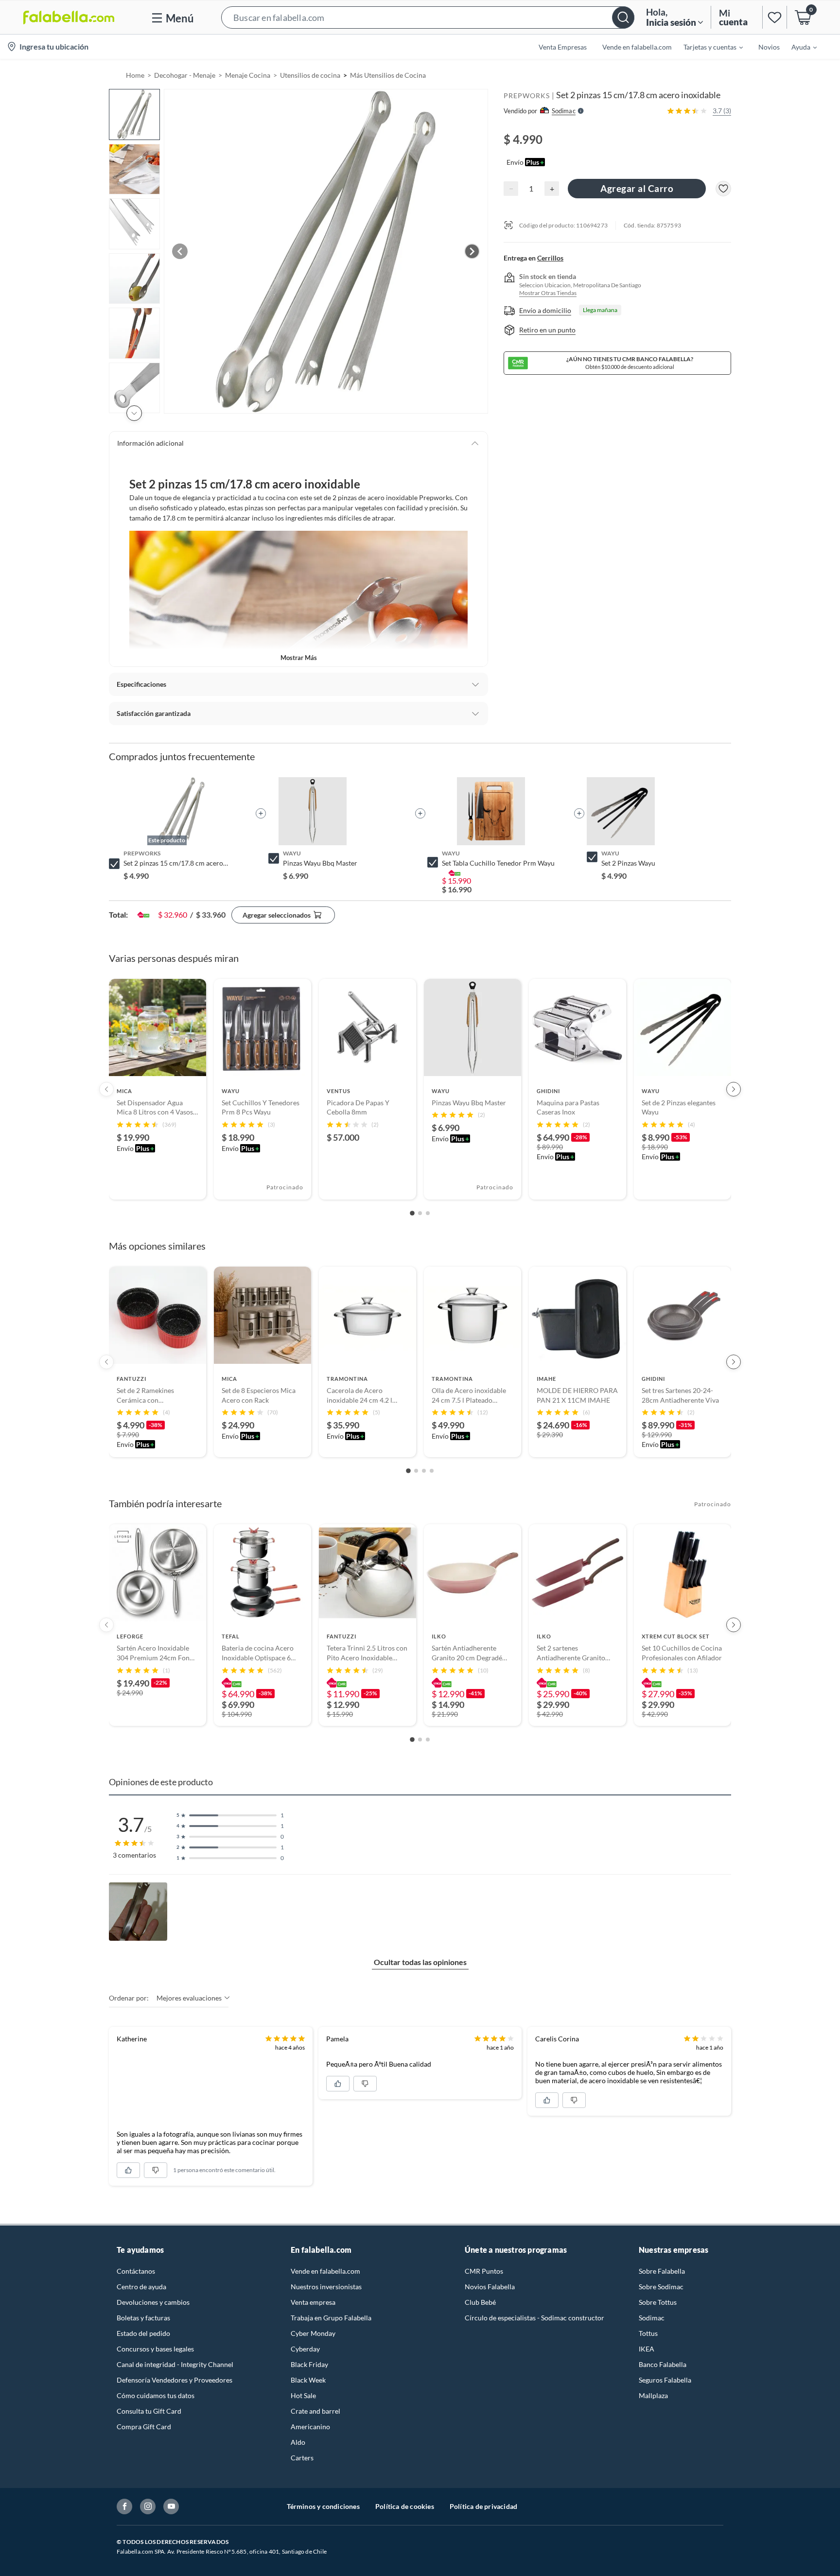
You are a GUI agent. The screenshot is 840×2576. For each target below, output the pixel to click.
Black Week (308, 2380)
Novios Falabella (490, 2287)
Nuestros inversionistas (326, 2287)
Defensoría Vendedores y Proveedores (175, 2380)
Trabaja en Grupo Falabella (331, 2318)
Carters (302, 2458)
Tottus (648, 2333)
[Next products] (734, 1089)
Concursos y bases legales (155, 2349)
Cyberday (305, 2349)
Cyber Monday (313, 2333)
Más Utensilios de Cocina (388, 75)
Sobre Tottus (658, 2302)
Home (135, 75)
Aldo (298, 2442)
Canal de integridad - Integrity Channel (175, 2364)
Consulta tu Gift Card (149, 2411)
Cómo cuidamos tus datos (156, 2395)
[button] (428, 17)
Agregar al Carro (637, 188)
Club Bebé (480, 2302)
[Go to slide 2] (420, 1213)
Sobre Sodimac (661, 2287)
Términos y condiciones (323, 2506)
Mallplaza (653, 2395)
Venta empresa (313, 2302)
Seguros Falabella (665, 2380)
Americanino (310, 2427)
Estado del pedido (143, 2333)
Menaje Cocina (248, 75)
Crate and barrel (315, 2411)
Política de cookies (405, 2506)
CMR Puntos (484, 2271)
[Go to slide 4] (432, 1471)
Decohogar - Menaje (185, 75)
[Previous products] (106, 1089)
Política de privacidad (483, 2506)
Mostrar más (299, 658)
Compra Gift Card (144, 2427)
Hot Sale (303, 2395)
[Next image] (472, 251)
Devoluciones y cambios (153, 2302)
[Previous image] (180, 251)
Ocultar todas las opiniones (420, 1962)
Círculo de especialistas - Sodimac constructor (534, 2318)
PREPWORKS (527, 96)
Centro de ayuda (141, 2287)
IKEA (647, 2349)
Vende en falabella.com (325, 2271)
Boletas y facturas (143, 2318)
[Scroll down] (134, 413)
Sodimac (652, 2318)
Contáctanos (136, 2271)
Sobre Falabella (662, 2271)
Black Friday (309, 2364)
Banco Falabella (663, 2364)
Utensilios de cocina (310, 75)
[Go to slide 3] (428, 1213)
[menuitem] (707, 47)
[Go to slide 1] (412, 1213)
